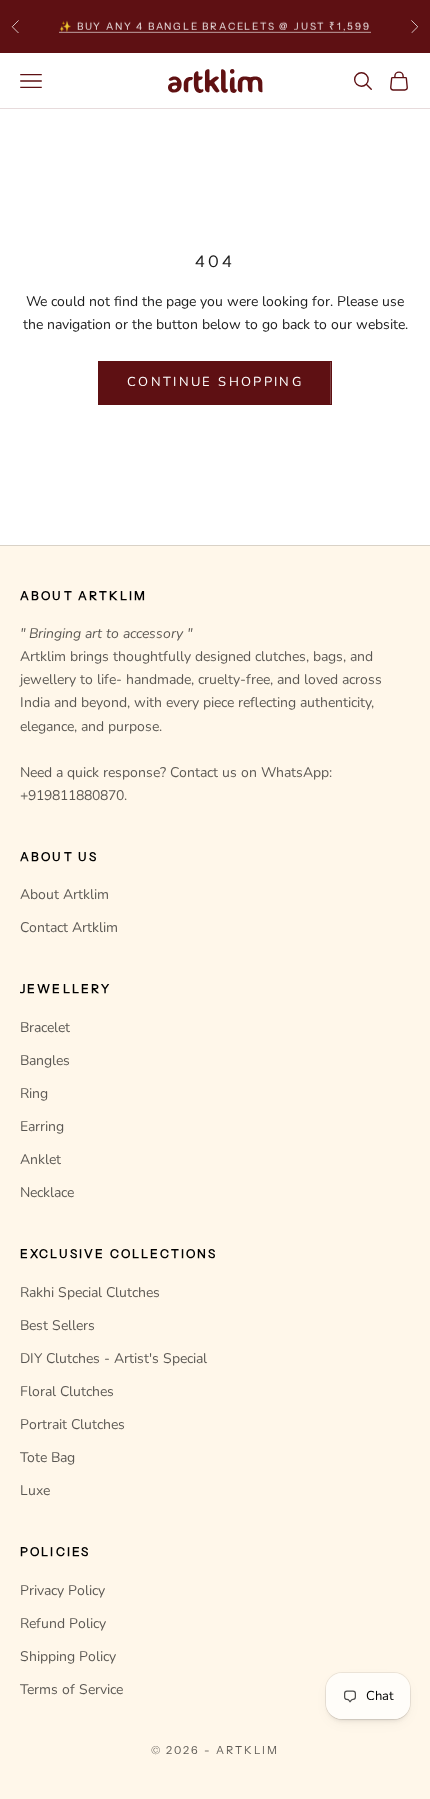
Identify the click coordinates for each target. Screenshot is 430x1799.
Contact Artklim (69, 927)
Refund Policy (63, 1623)
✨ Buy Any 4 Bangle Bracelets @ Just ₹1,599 (215, 25)
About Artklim (64, 894)
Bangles (45, 1060)
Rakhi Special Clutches (90, 1292)
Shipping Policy (68, 1656)
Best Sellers (57, 1325)
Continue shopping (215, 382)
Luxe (35, 1490)
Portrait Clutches (72, 1424)
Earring (42, 1126)
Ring (34, 1093)
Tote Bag (47, 1457)
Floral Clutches (67, 1391)
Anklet (40, 1159)
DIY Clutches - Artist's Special (113, 1358)
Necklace (47, 1192)
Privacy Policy (62, 1590)
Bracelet (45, 1027)
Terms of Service (71, 1689)
